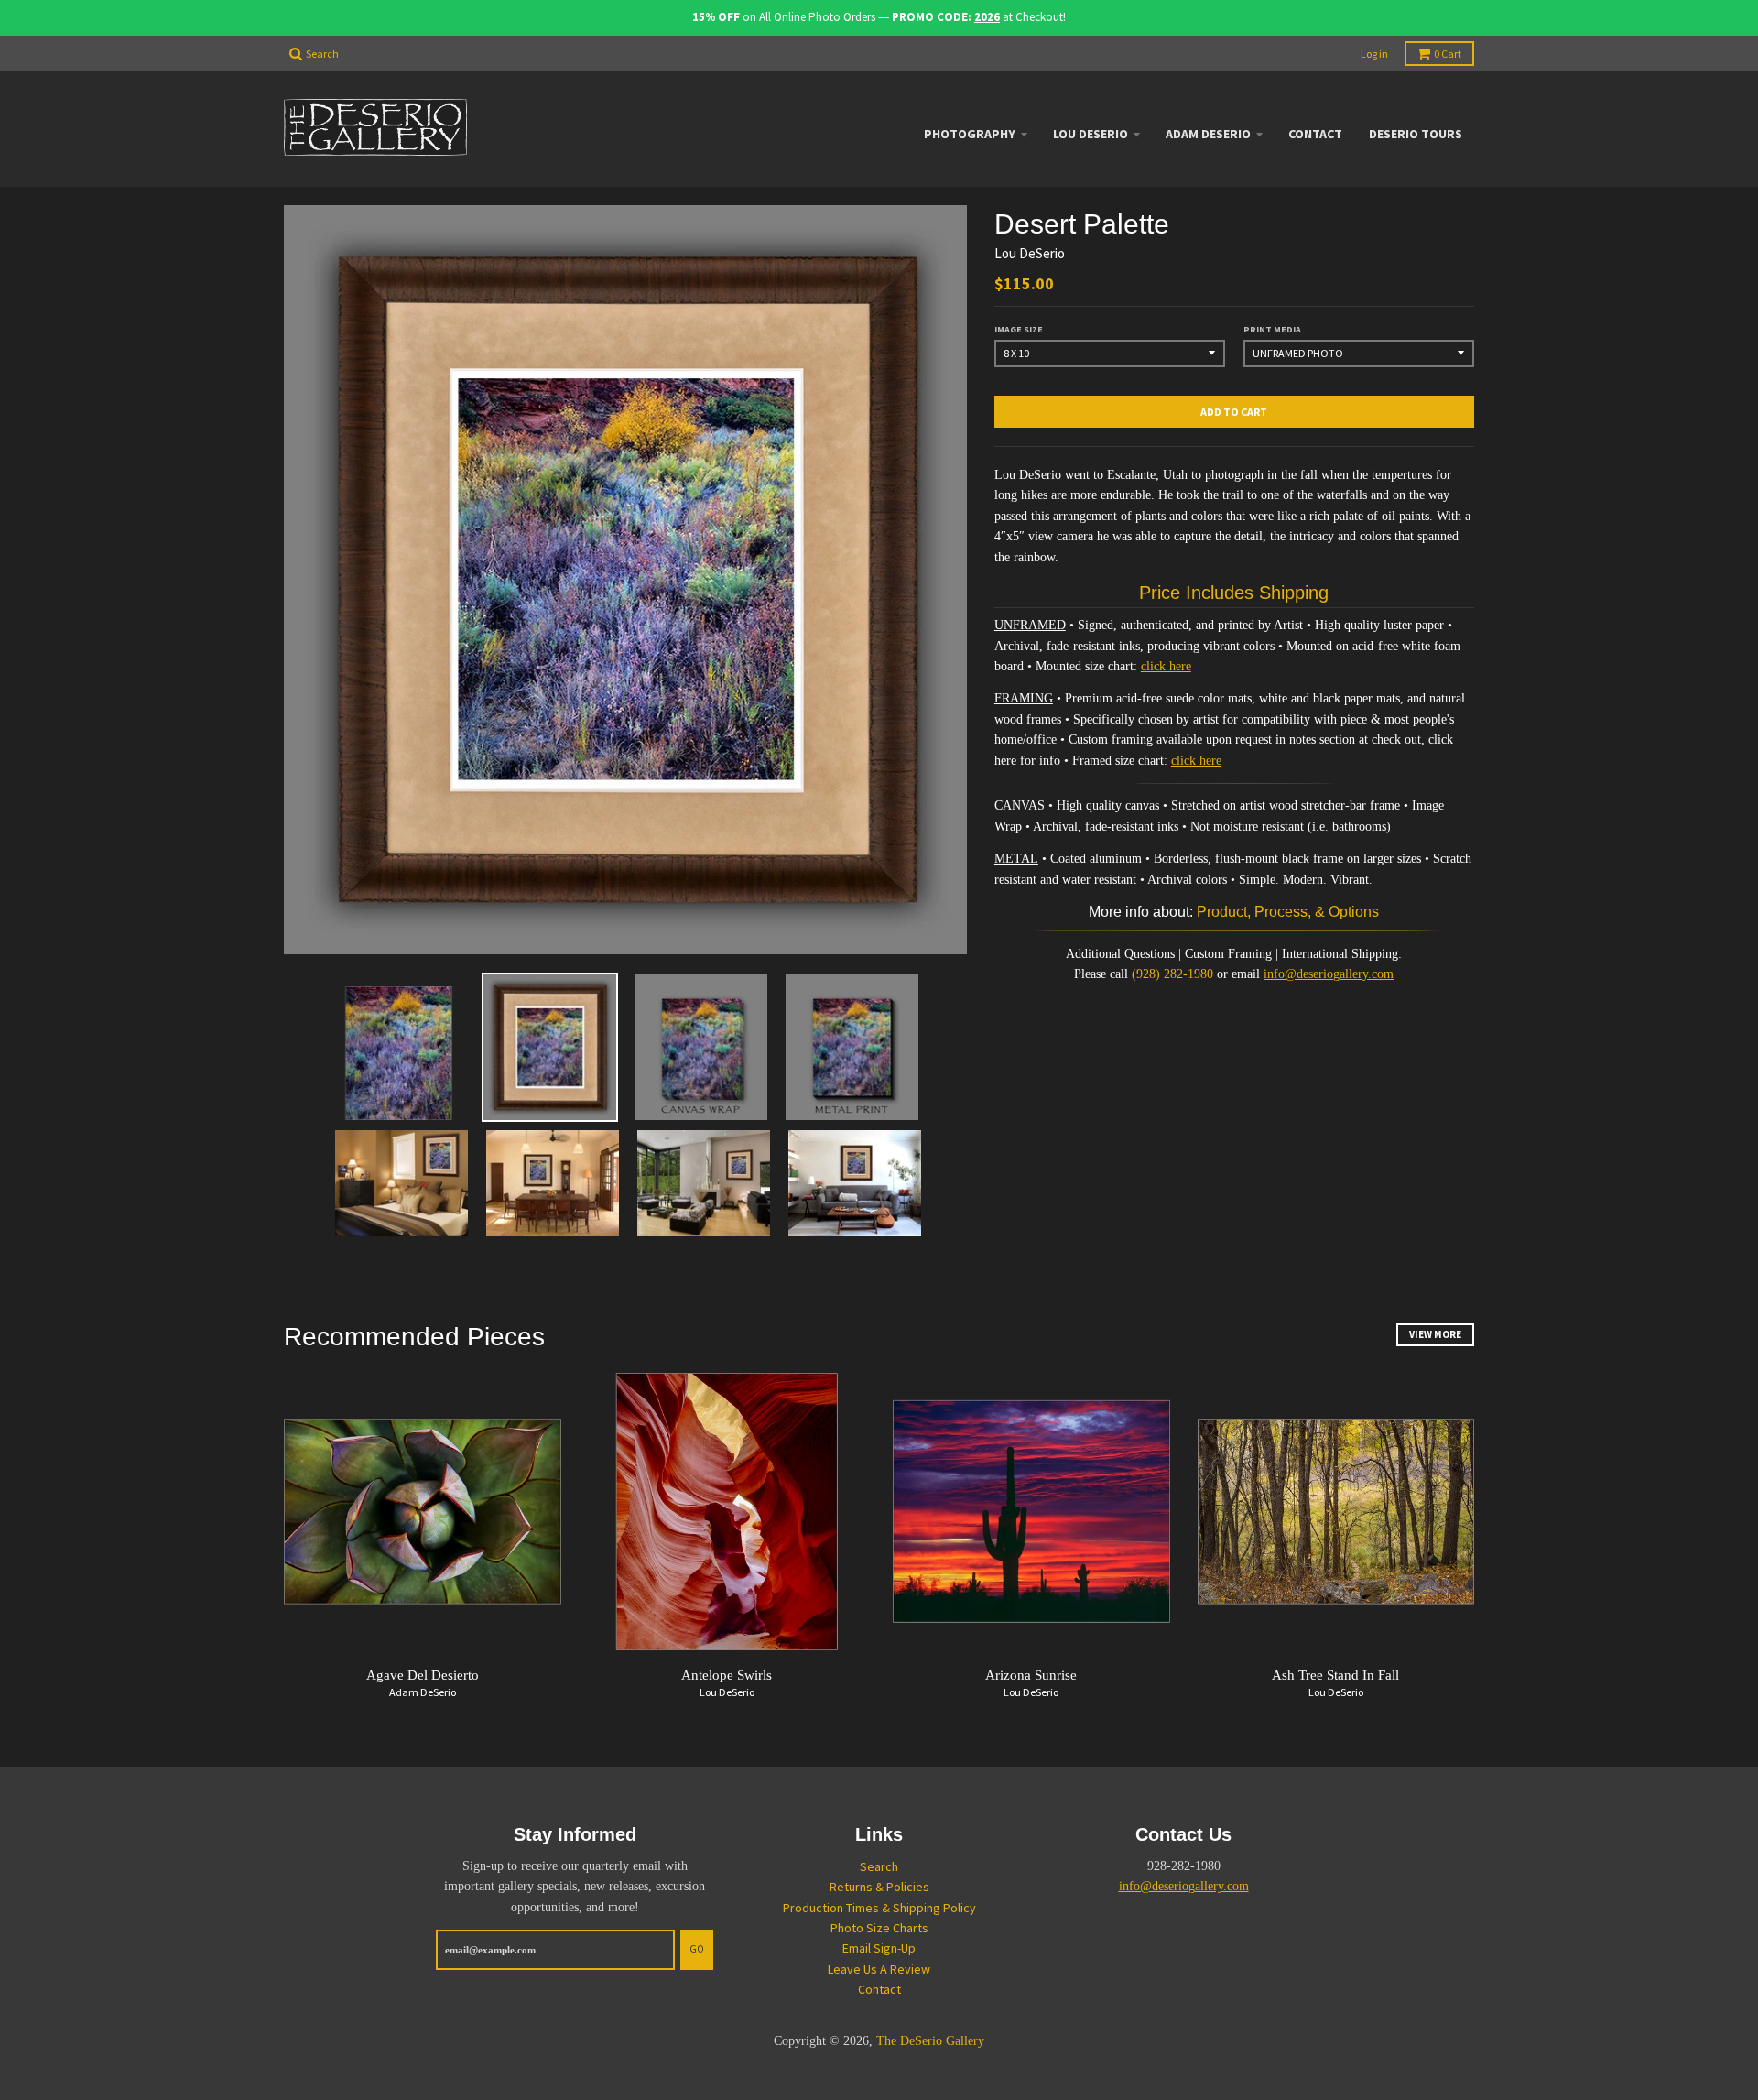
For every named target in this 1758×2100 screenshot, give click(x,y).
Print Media (1272, 329)
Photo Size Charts (879, 1928)
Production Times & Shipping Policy (879, 1908)
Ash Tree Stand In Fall (1335, 1675)
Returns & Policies (879, 1887)
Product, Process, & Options (1288, 912)
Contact (1315, 134)
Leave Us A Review (879, 1969)
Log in (1374, 54)
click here (1166, 666)
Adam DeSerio (1208, 134)
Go (697, 1949)
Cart (1448, 54)
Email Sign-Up (879, 1948)
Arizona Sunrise (1031, 1675)
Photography (970, 134)
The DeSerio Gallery (930, 2041)
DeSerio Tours (1416, 134)
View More (1435, 1334)
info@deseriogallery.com (1329, 974)
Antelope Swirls (727, 1675)
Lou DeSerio (1091, 134)
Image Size (1019, 329)
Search (879, 1866)
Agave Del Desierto (423, 1675)
